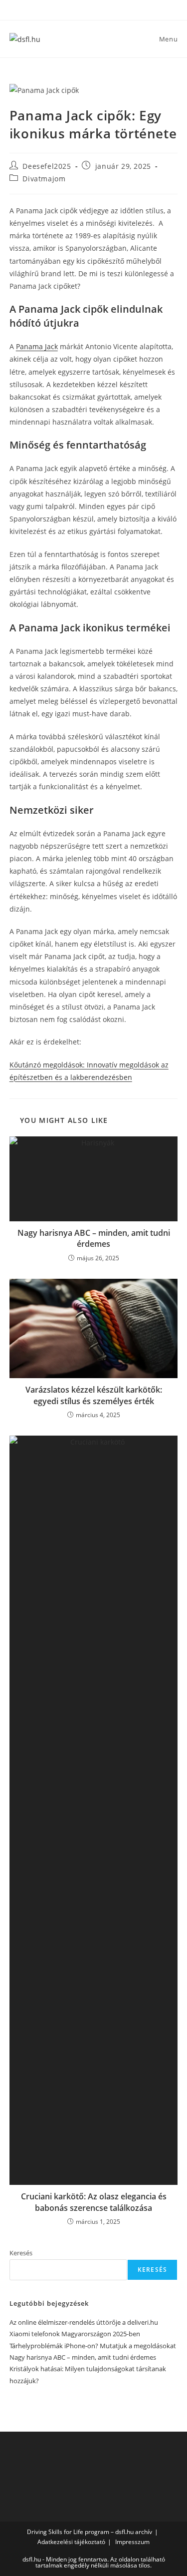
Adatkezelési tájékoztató (71, 2542)
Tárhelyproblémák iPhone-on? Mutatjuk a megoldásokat (93, 2346)
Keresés (21, 2253)
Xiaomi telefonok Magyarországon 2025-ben (75, 2334)
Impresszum (132, 2542)
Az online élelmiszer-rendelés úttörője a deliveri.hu (84, 2322)
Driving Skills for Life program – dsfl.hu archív (90, 2532)
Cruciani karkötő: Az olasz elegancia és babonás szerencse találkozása (94, 2202)
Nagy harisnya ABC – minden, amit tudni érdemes (94, 1238)
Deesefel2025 (47, 166)
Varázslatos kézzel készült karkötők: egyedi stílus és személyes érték (94, 1395)
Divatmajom (44, 179)
